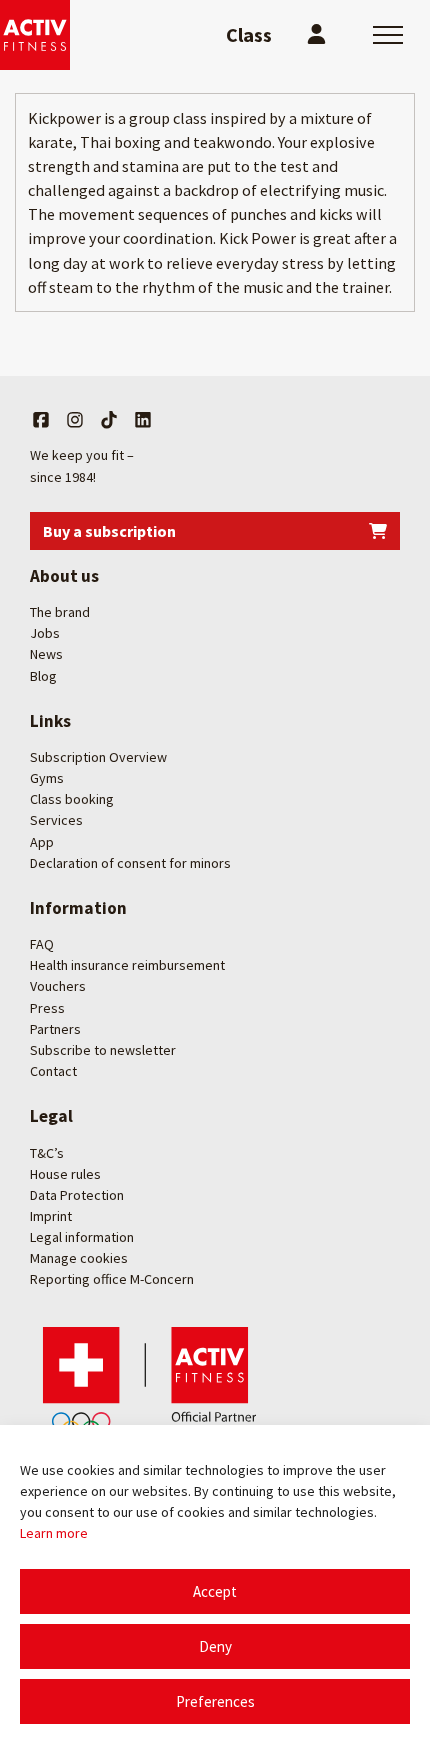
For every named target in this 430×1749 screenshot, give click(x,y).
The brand (60, 612)
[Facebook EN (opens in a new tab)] (41, 420)
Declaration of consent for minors (130, 863)
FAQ (42, 944)
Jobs (45, 633)
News (46, 654)
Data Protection (77, 1195)
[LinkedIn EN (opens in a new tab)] (143, 420)
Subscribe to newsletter (103, 1050)
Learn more (54, 1533)
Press (47, 1008)
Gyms (47, 778)
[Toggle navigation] (388, 35)
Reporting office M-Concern (112, 1279)
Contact (53, 1071)
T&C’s (47, 1153)
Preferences (215, 1701)
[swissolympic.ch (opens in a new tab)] (155, 1383)
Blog (43, 676)
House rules (65, 1174)
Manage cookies (79, 1258)
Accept (215, 1591)
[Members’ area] (316, 35)
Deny (215, 1646)
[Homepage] (35, 35)
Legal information (82, 1237)
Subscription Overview (98, 757)
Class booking (72, 799)
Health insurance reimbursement (127, 965)
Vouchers (58, 986)
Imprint (51, 1216)
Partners (55, 1029)
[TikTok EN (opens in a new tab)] (109, 420)
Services (56, 820)
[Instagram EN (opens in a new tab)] (75, 420)
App (42, 842)
